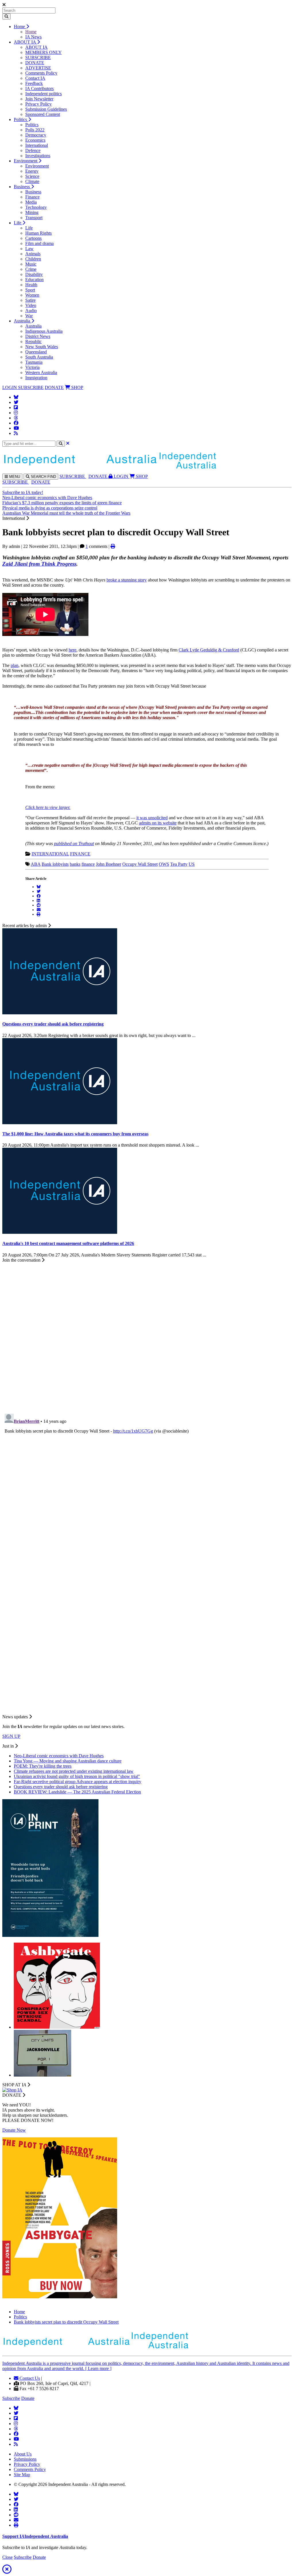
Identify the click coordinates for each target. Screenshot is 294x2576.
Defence (33, 150)
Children (33, 259)
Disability (34, 274)
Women (32, 295)
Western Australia (41, 372)
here (72, 650)
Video (31, 305)
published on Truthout (74, 844)
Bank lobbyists (55, 864)
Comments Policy (41, 73)
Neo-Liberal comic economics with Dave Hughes (47, 498)
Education (34, 280)
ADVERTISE (38, 68)
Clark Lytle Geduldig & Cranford (209, 650)
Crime (31, 269)
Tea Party (179, 864)
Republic (33, 342)
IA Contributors (39, 88)
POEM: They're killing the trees (43, 1766)
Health (31, 285)
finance (88, 864)
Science (32, 176)
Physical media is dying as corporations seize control (50, 508)
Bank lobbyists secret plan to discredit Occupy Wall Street (66, 2322)
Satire (30, 300)
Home (20, 27)
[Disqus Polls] (147, 1334)
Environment (26, 161)
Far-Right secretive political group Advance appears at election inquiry (78, 1782)
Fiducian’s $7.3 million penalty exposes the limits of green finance (62, 503)
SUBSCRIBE (38, 58)
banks (75, 864)
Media (31, 202)
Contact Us (29, 2378)
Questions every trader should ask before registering (61, 1787)
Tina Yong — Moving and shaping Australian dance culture (68, 1761)
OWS (164, 864)
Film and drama (39, 243)
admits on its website (158, 823)
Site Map (22, 2475)
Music (31, 264)
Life (18, 223)
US (192, 864)
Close (7, 2557)
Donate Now (14, 2130)
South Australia (39, 357)
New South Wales (42, 347)
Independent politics (43, 94)
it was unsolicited (152, 818)
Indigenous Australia (44, 331)
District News (38, 336)
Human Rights (38, 233)
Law (29, 249)
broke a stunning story (127, 580)
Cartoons (33, 238)
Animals (33, 254)
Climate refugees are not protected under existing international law (74, 1771)
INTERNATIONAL (50, 854)
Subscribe (11, 2398)
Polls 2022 (35, 130)
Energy (32, 171)
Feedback (34, 83)
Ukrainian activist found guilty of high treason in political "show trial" (77, 1776)
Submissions (25, 2459)
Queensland (36, 352)
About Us (23, 2454)
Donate (28, 2398)
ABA (36, 864)
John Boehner (109, 864)
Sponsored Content (43, 114)
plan (14, 665)
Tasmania (34, 362)
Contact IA (35, 78)
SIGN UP (11, 1736)
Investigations (38, 156)
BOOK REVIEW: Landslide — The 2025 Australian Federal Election (77, 1792)
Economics (35, 140)
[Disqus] (147, 1483)
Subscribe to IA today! (23, 492)
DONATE (35, 63)
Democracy (36, 135)
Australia (23, 321)
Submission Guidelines (46, 109)
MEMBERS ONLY (43, 52)
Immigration (36, 378)
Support (35, 2536)
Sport (30, 290)
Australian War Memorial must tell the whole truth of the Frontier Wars (66, 513)
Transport (34, 218)
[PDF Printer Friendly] (113, 546)
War (29, 316)
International (37, 145)
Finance (32, 197)
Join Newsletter (39, 99)
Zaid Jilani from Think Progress (39, 564)
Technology (36, 207)
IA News (33, 37)
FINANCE (80, 854)
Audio (31, 311)
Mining (32, 212)
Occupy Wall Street (140, 864)
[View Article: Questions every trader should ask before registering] (60, 1013)
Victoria (32, 367)
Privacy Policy (38, 104)
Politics (21, 119)
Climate (32, 181)
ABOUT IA (25, 42)
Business (22, 187)
